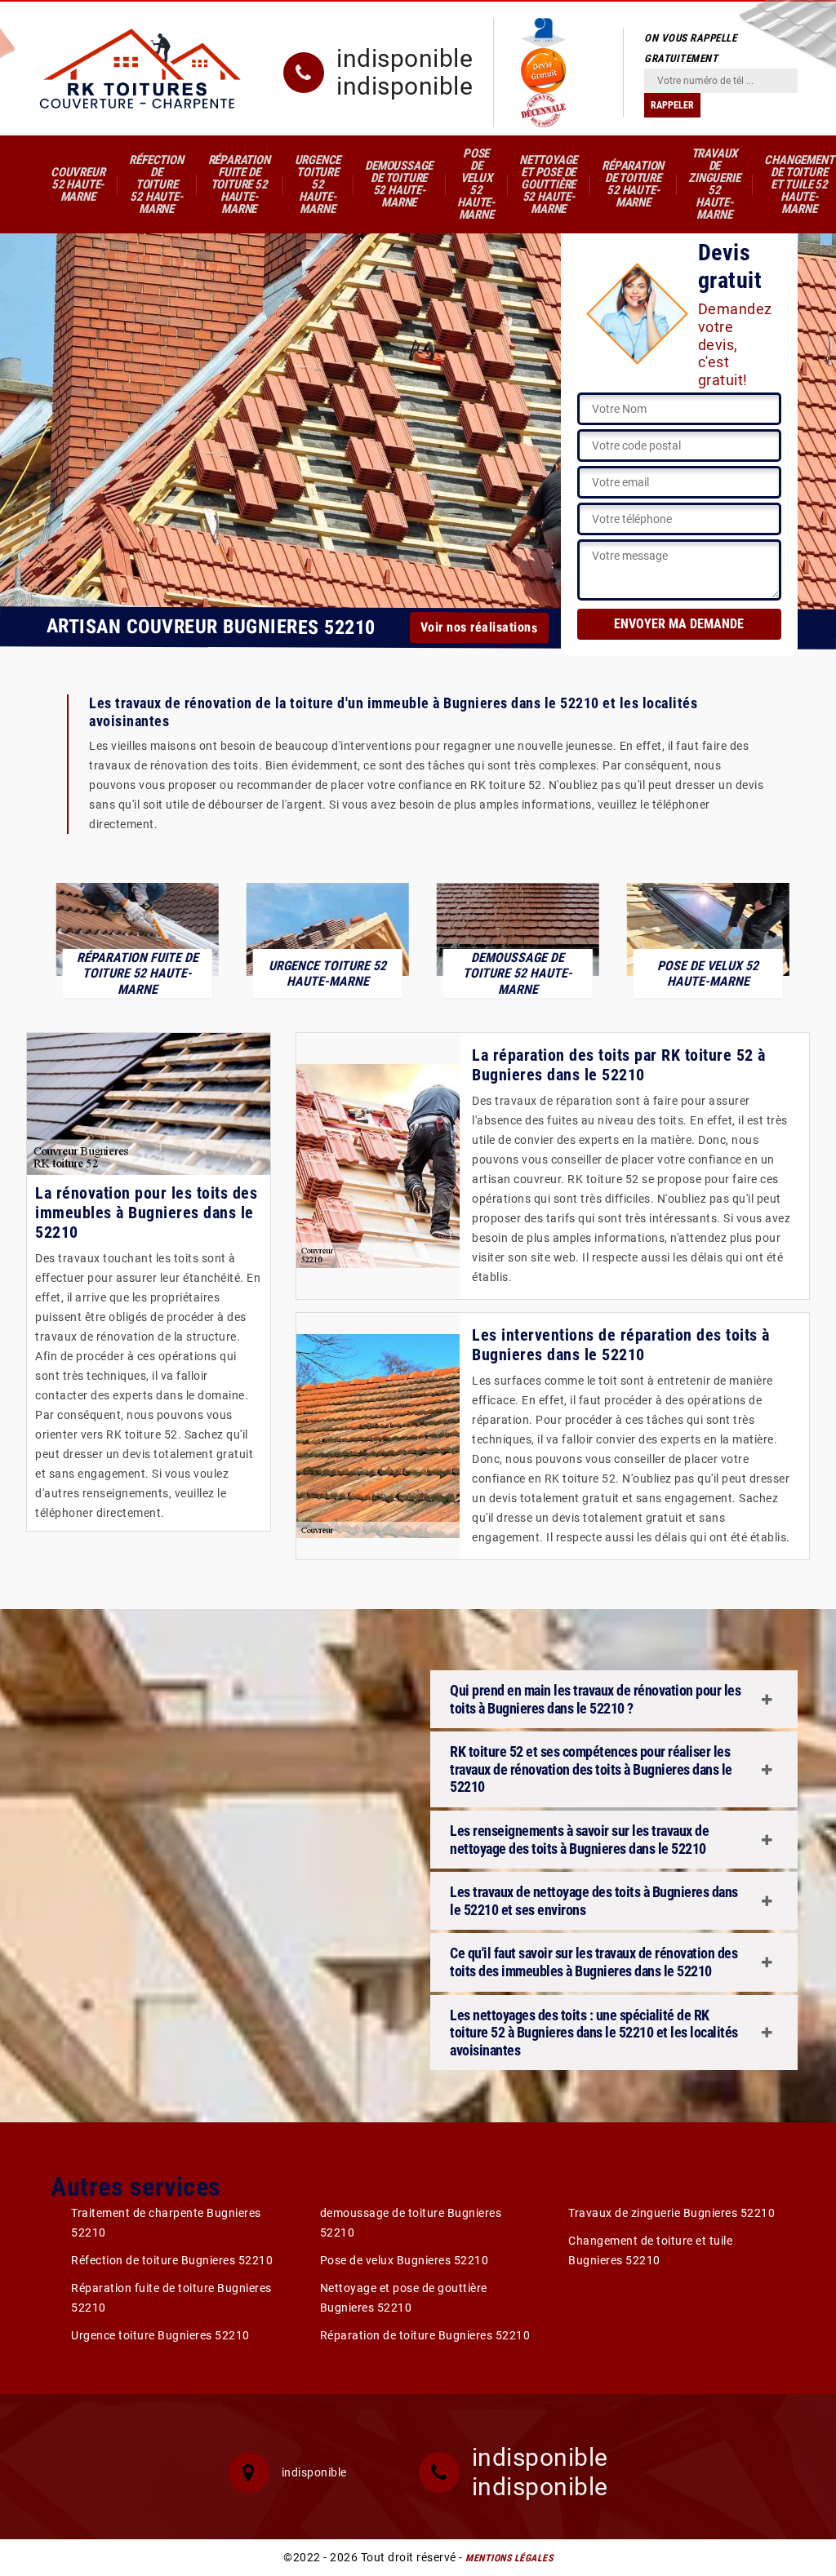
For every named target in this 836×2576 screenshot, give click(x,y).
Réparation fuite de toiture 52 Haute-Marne (239, 184)
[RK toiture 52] (140, 69)
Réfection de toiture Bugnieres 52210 (172, 2260)
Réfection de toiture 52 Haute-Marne (156, 184)
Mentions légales (509, 2558)
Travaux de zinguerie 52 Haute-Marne (714, 184)
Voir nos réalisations (479, 628)
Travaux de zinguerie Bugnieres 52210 (671, 2213)
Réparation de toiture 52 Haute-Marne (633, 184)
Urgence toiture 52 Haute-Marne (318, 184)
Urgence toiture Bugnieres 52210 (160, 2335)
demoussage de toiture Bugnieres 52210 (411, 2223)
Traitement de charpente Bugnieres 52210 (166, 2223)
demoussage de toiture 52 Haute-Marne (399, 184)
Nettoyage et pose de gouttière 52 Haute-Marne (548, 184)
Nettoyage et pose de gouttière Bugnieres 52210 (404, 2298)
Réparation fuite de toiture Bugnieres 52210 (171, 2298)
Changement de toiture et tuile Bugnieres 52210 (650, 2250)
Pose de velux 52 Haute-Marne (476, 184)
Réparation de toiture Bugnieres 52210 (425, 2335)
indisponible (405, 59)
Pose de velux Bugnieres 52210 (405, 2260)
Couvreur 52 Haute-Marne (78, 184)
